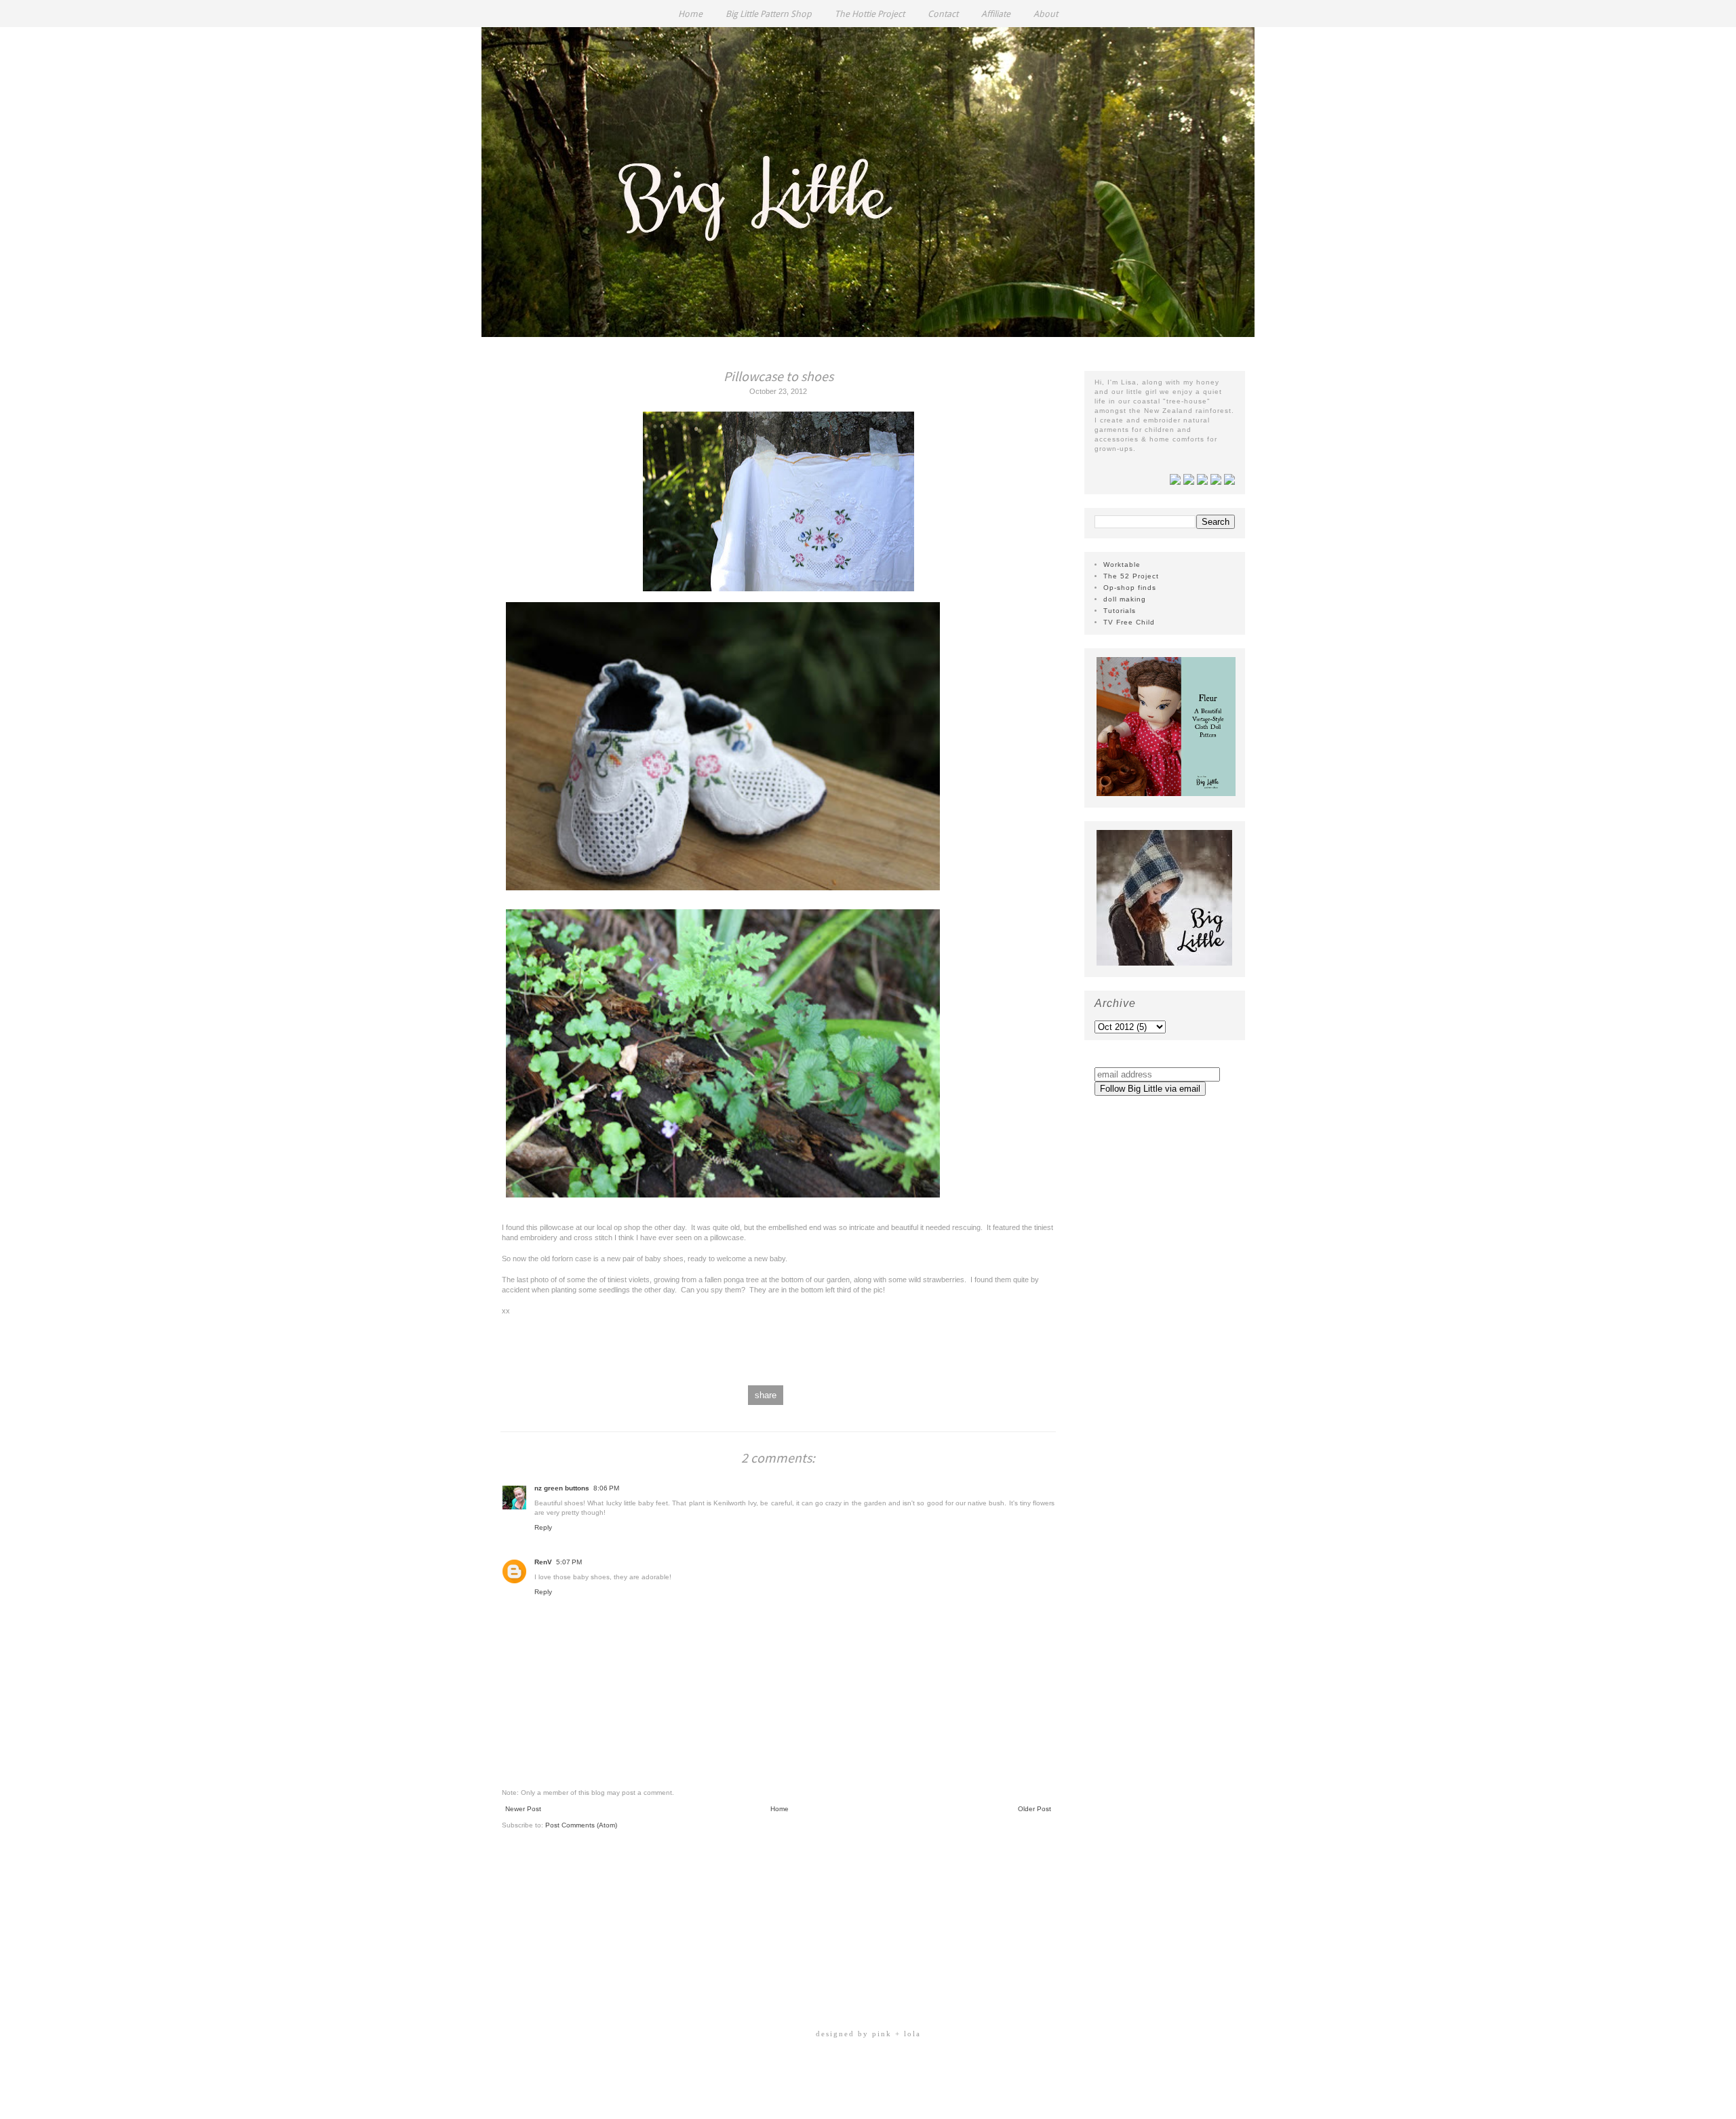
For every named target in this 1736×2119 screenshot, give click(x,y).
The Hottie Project (870, 14)
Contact (943, 14)
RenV (543, 1562)
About (1046, 14)
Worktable (1122, 565)
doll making (1125, 599)
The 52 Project (1131, 576)
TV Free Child (1129, 622)
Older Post (1034, 1809)
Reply (543, 1527)
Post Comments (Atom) (581, 1825)
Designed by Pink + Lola (868, 2034)
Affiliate (996, 14)
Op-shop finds (1130, 588)
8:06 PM (606, 1488)
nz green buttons (562, 1488)
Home (690, 14)
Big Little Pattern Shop (769, 14)
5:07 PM (569, 1562)
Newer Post (523, 1809)
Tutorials (1120, 611)
